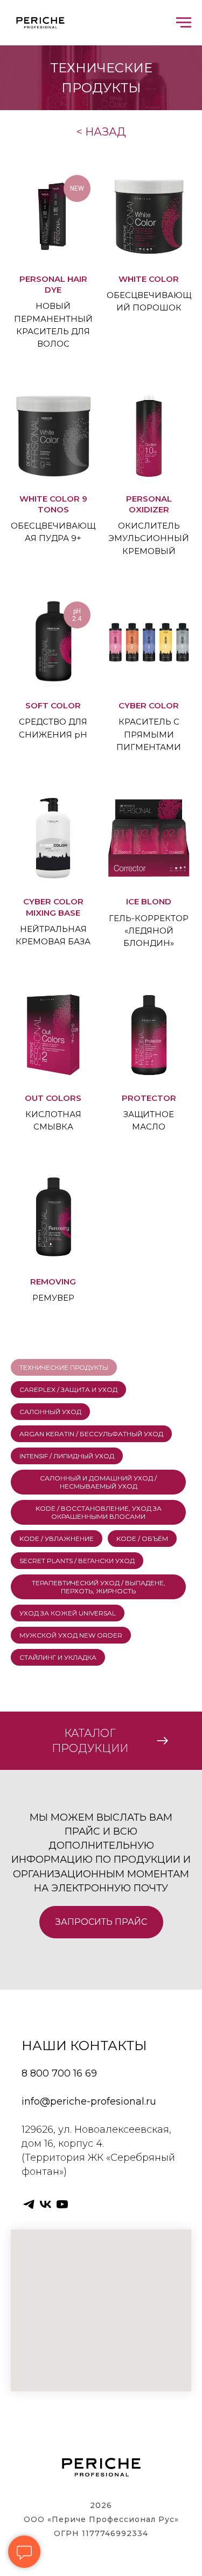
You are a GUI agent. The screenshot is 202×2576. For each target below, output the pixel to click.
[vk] (46, 2204)
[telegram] (29, 2204)
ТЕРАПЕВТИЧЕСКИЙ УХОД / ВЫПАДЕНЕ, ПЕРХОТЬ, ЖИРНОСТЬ (99, 1587)
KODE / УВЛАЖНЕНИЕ (57, 1539)
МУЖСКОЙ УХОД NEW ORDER (71, 1635)
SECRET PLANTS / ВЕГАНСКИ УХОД (77, 1561)
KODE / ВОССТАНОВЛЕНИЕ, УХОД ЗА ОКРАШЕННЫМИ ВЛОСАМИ (99, 1512)
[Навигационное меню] (184, 23)
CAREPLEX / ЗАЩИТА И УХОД (68, 1390)
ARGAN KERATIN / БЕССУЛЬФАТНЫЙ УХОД (91, 1434)
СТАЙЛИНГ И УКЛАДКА (58, 1657)
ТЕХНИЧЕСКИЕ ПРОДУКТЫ (64, 1367)
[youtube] (62, 2204)
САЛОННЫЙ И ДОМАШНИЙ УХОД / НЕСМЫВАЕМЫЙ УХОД (98, 1482)
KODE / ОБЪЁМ (142, 1539)
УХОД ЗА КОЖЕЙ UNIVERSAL (68, 1613)
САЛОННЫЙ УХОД (50, 1412)
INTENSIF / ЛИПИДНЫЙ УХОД (67, 1456)
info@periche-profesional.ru (89, 2101)
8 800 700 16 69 (59, 2073)
